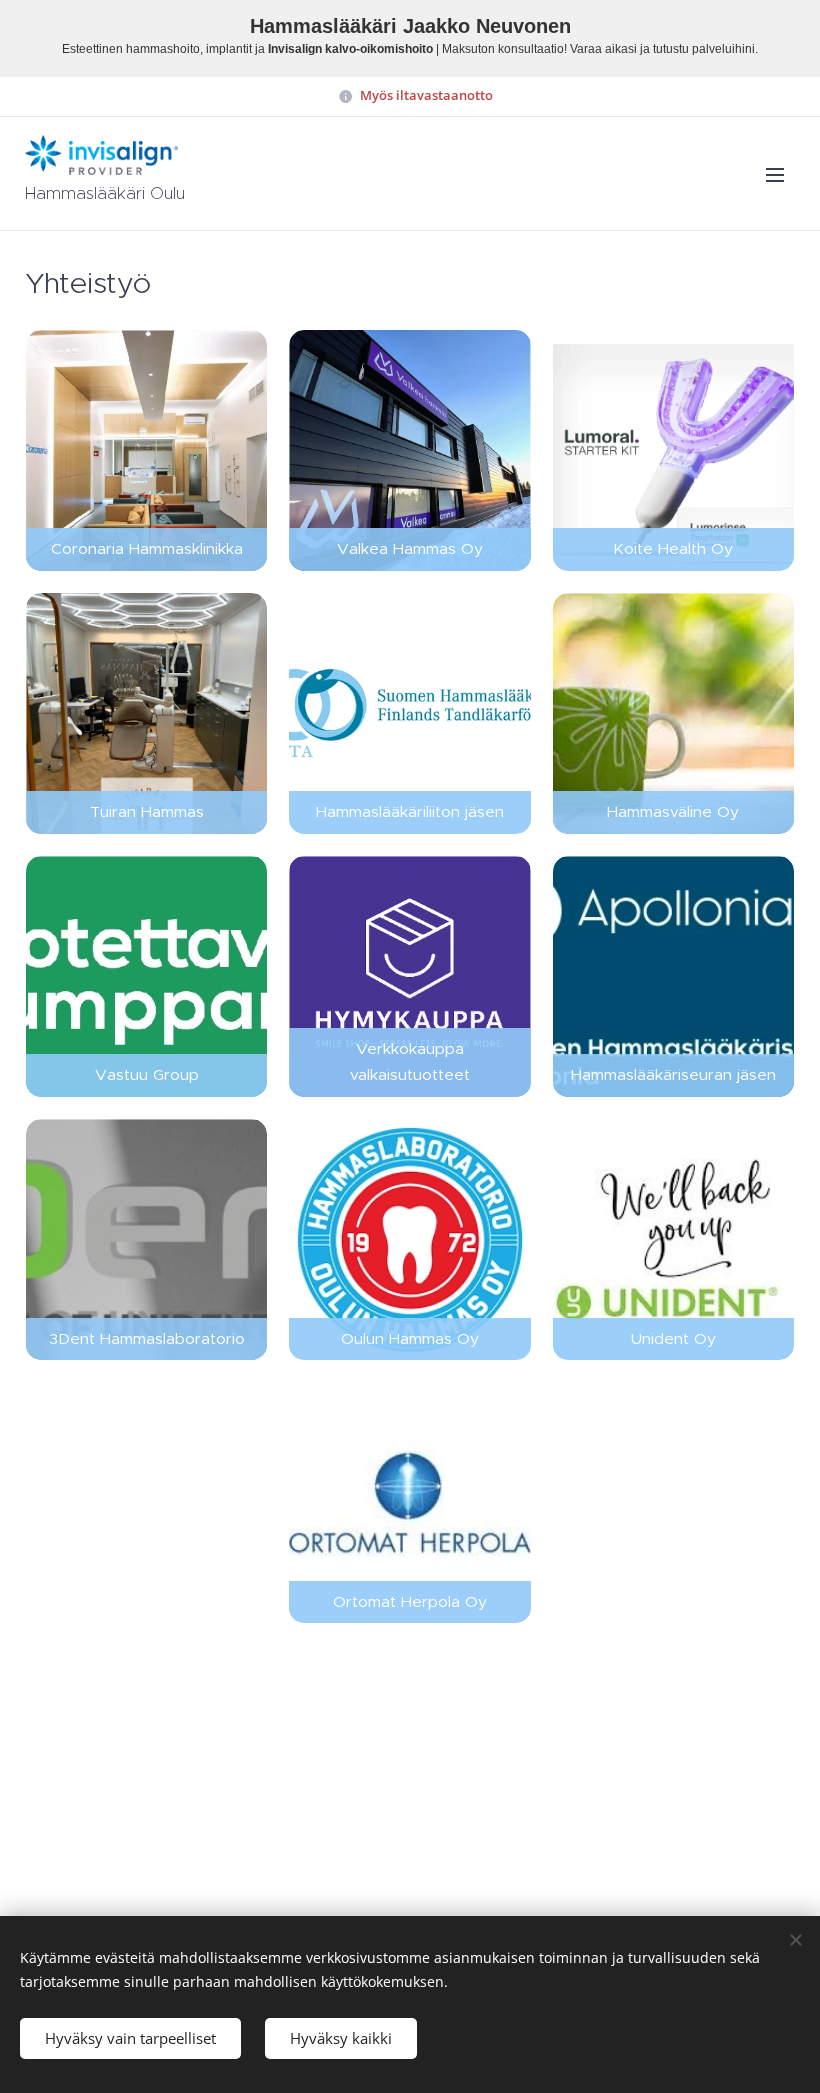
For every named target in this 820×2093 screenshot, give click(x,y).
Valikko (775, 174)
